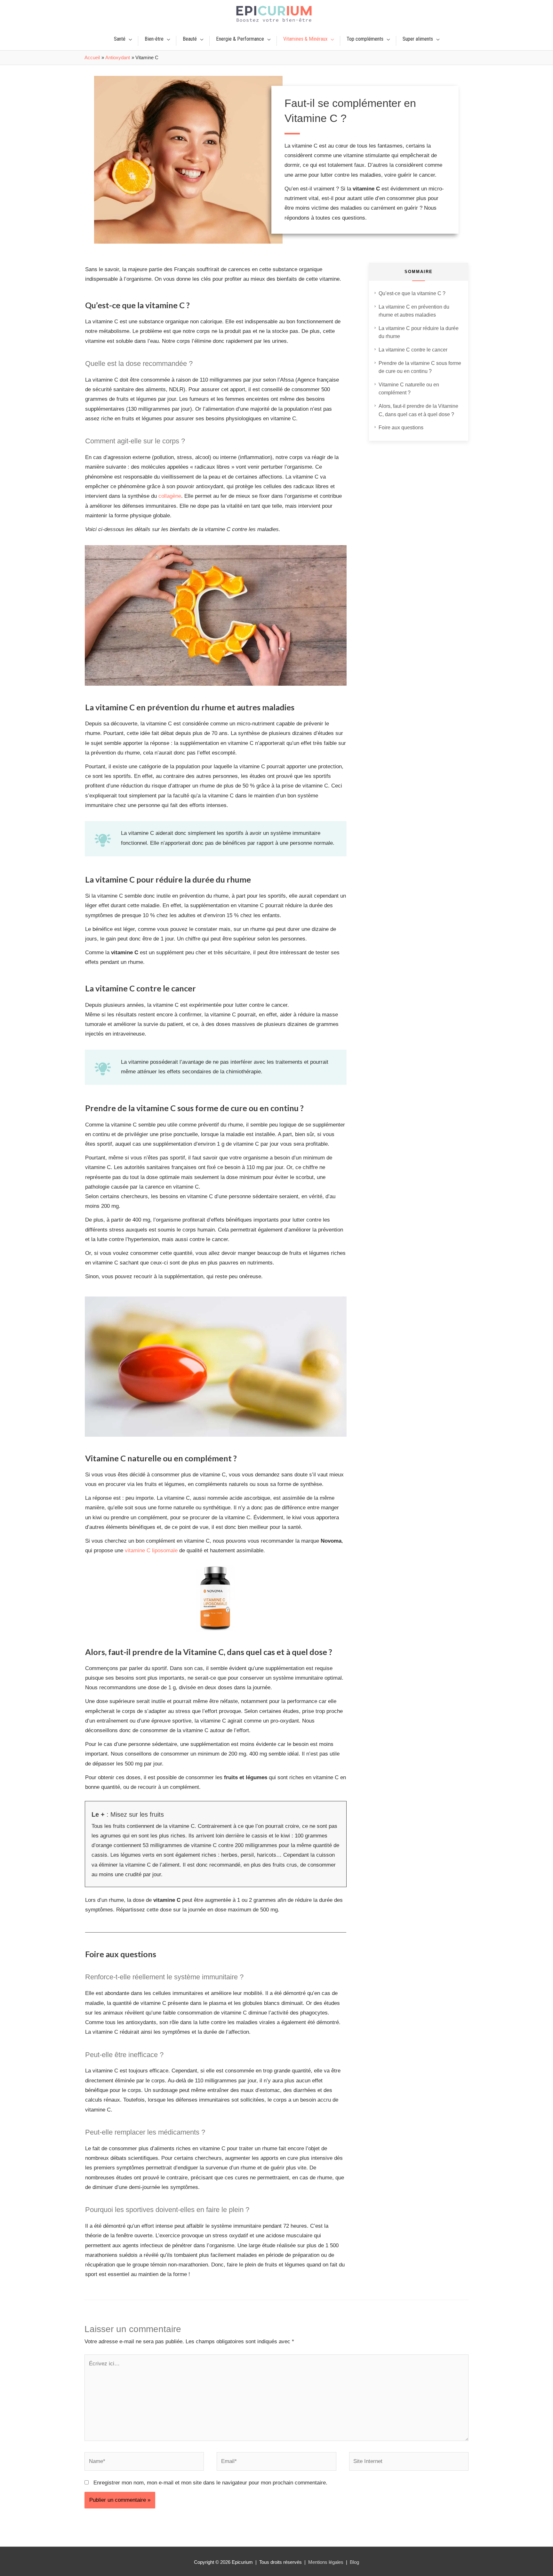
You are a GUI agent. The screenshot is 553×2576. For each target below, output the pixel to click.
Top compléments (365, 39)
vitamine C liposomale (151, 1550)
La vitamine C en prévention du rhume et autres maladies (414, 311)
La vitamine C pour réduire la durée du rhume (419, 332)
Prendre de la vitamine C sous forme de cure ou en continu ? (420, 367)
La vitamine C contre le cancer (413, 350)
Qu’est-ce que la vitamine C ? (412, 293)
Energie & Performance (240, 39)
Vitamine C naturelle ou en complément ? (409, 389)
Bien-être (154, 39)
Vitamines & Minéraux (305, 39)
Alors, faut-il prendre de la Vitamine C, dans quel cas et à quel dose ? (418, 410)
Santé (120, 39)
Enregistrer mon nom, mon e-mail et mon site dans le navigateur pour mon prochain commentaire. (210, 2483)
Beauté (190, 39)
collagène (170, 496)
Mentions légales (326, 2562)
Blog (354, 2562)
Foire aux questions (401, 428)
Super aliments (418, 39)
